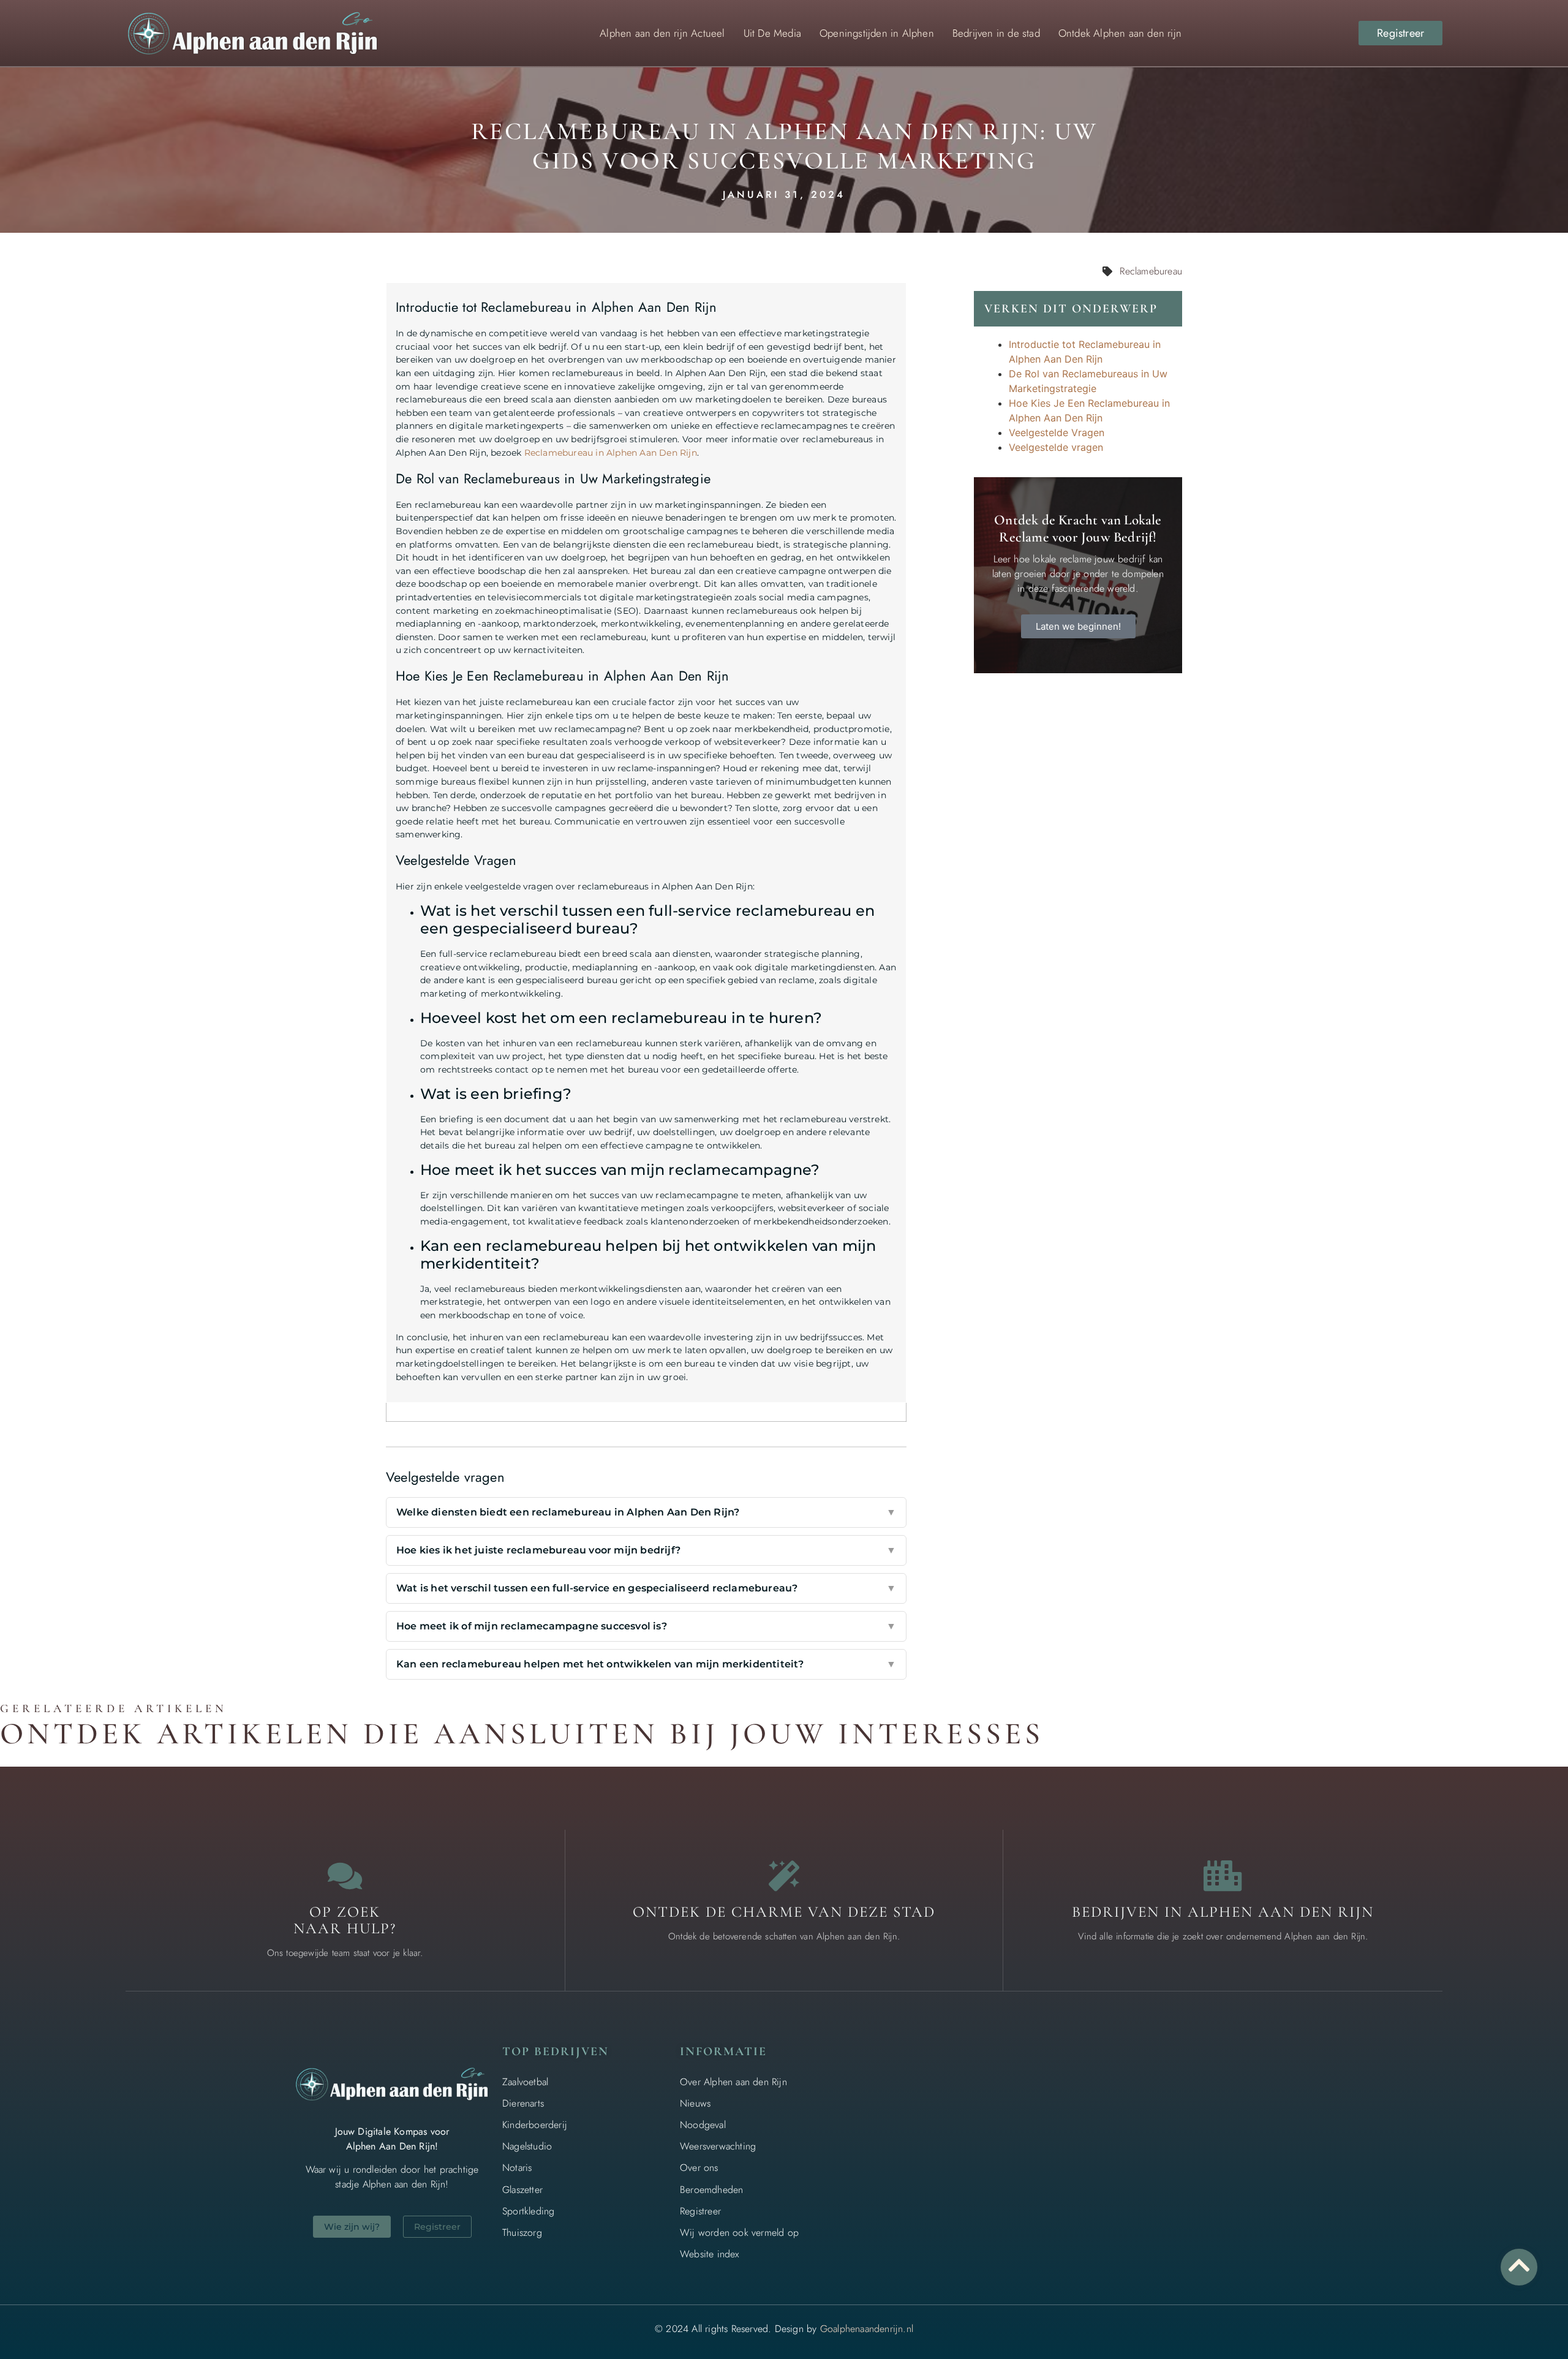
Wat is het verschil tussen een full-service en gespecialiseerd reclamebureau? (646, 1588)
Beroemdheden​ (711, 2190)
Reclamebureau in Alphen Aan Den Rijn (611, 453)
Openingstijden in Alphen (877, 33)
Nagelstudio (527, 2146)
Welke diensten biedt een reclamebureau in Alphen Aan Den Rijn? (646, 1512)
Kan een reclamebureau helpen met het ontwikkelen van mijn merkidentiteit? (646, 1664)
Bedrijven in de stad (996, 33)
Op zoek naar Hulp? (345, 1920)
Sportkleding (528, 2211)
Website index (710, 2254)
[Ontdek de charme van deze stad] (784, 1876)
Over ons (699, 2168)
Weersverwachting (718, 2146)
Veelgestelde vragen (1056, 447)
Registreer (700, 2211)
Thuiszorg (522, 2233)
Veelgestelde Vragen (1057, 432)
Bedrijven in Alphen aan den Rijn (1223, 1912)
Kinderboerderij (535, 2125)
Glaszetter (522, 2190)
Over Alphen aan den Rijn (733, 2082)
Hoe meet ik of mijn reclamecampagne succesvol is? (646, 1626)
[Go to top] (1519, 2265)
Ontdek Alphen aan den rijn (1120, 33)
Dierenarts (523, 2103)
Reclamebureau (1151, 271)
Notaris (517, 2168)
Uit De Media (772, 33)
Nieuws (695, 2103)
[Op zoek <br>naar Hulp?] (345, 1876)
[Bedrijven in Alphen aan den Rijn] (1223, 1876)
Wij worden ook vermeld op (739, 2233)
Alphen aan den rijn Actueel (662, 33)
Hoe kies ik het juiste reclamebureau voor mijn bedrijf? (646, 1550)
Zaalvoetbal (525, 2082)
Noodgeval (703, 2125)
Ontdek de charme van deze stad (784, 1912)
